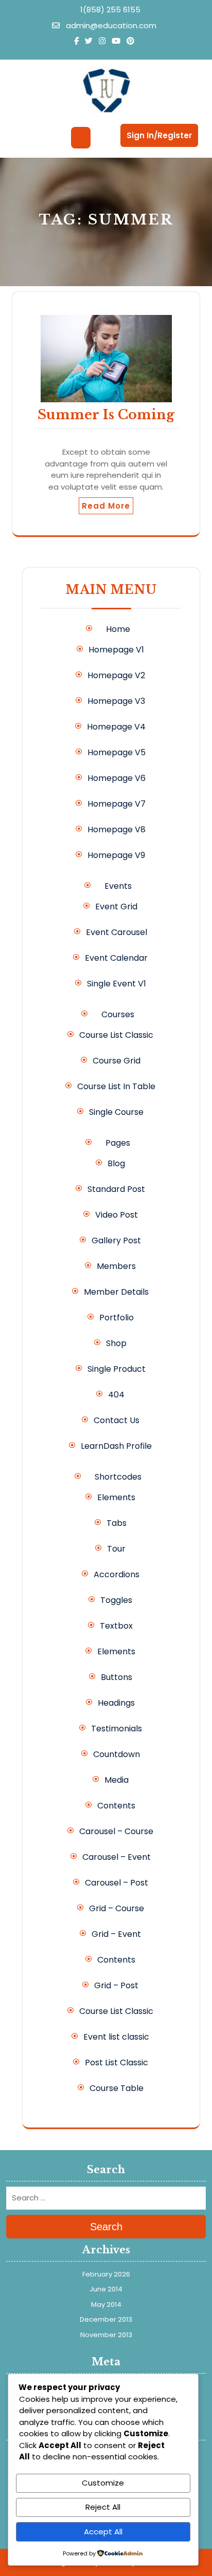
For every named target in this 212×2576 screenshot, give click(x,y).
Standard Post (116, 1189)
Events (117, 886)
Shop (116, 1343)
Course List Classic (116, 1035)
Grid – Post (116, 1985)
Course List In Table (116, 1086)
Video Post (117, 1215)
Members (116, 1266)
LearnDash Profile (116, 1446)
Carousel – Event (117, 1857)
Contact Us (117, 1420)
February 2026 (106, 2274)
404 (116, 1395)
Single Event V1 (117, 984)
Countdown (117, 1754)
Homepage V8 (117, 829)
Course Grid (117, 1061)
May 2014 (106, 2304)
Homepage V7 (117, 804)
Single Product (117, 1369)
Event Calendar (116, 958)
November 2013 (106, 2335)
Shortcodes (117, 1477)
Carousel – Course (116, 1831)
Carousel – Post (117, 1883)
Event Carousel (117, 932)
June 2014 (106, 2289)
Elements (116, 1497)
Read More (106, 506)
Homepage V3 (116, 701)
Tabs (117, 1523)
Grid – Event (116, 1934)
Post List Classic (117, 2062)
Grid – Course (117, 1908)
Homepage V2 (116, 675)
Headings (116, 1703)
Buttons (117, 1677)
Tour (116, 1549)
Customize (103, 2483)
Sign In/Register (159, 135)
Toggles (116, 1600)
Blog (116, 1163)
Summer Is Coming (106, 415)
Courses (117, 1014)
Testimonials (117, 1729)
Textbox (116, 1626)
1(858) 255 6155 (109, 10)
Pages (117, 1143)
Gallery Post (116, 1240)
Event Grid (116, 907)
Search (106, 2227)
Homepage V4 (116, 727)
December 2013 (106, 2319)
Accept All (103, 2532)
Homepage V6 (117, 778)
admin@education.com (110, 25)
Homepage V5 (117, 752)
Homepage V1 (116, 650)
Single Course (116, 1112)
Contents (116, 1806)
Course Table (117, 2088)
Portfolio (117, 1318)
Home (117, 629)
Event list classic (116, 2037)
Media (117, 1780)
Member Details (116, 1292)
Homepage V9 (116, 855)
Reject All (103, 2507)
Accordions (117, 1574)
